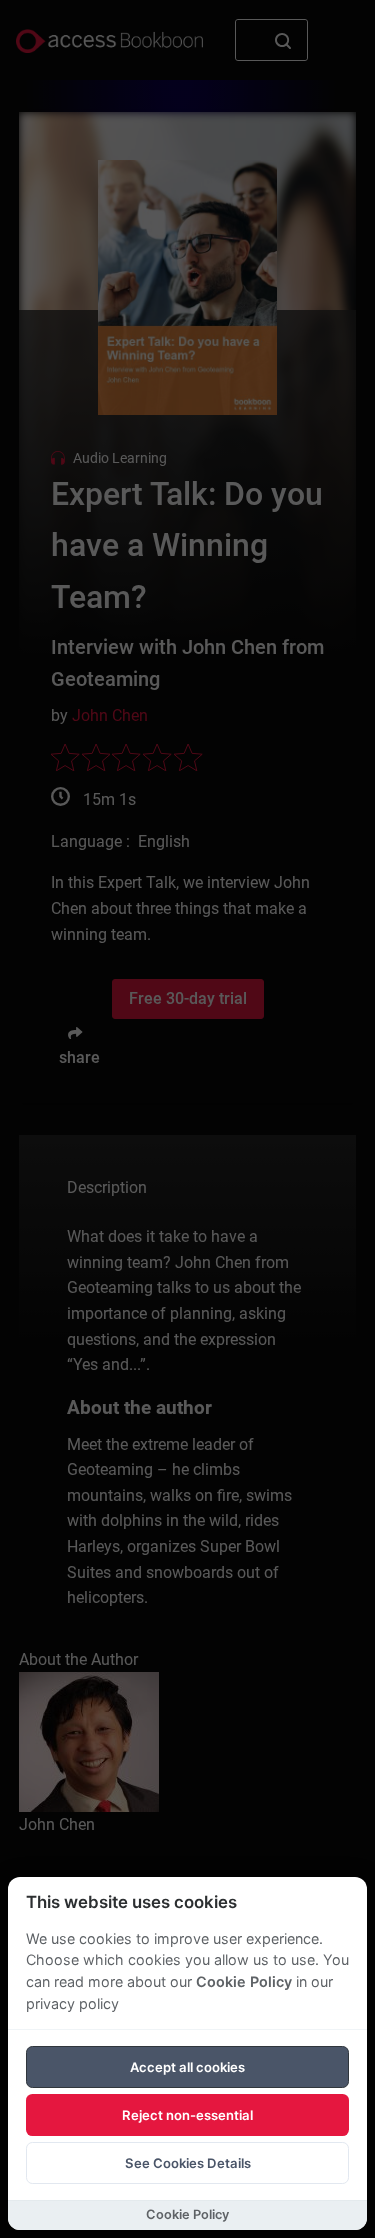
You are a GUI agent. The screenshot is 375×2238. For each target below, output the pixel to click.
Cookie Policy (244, 1981)
